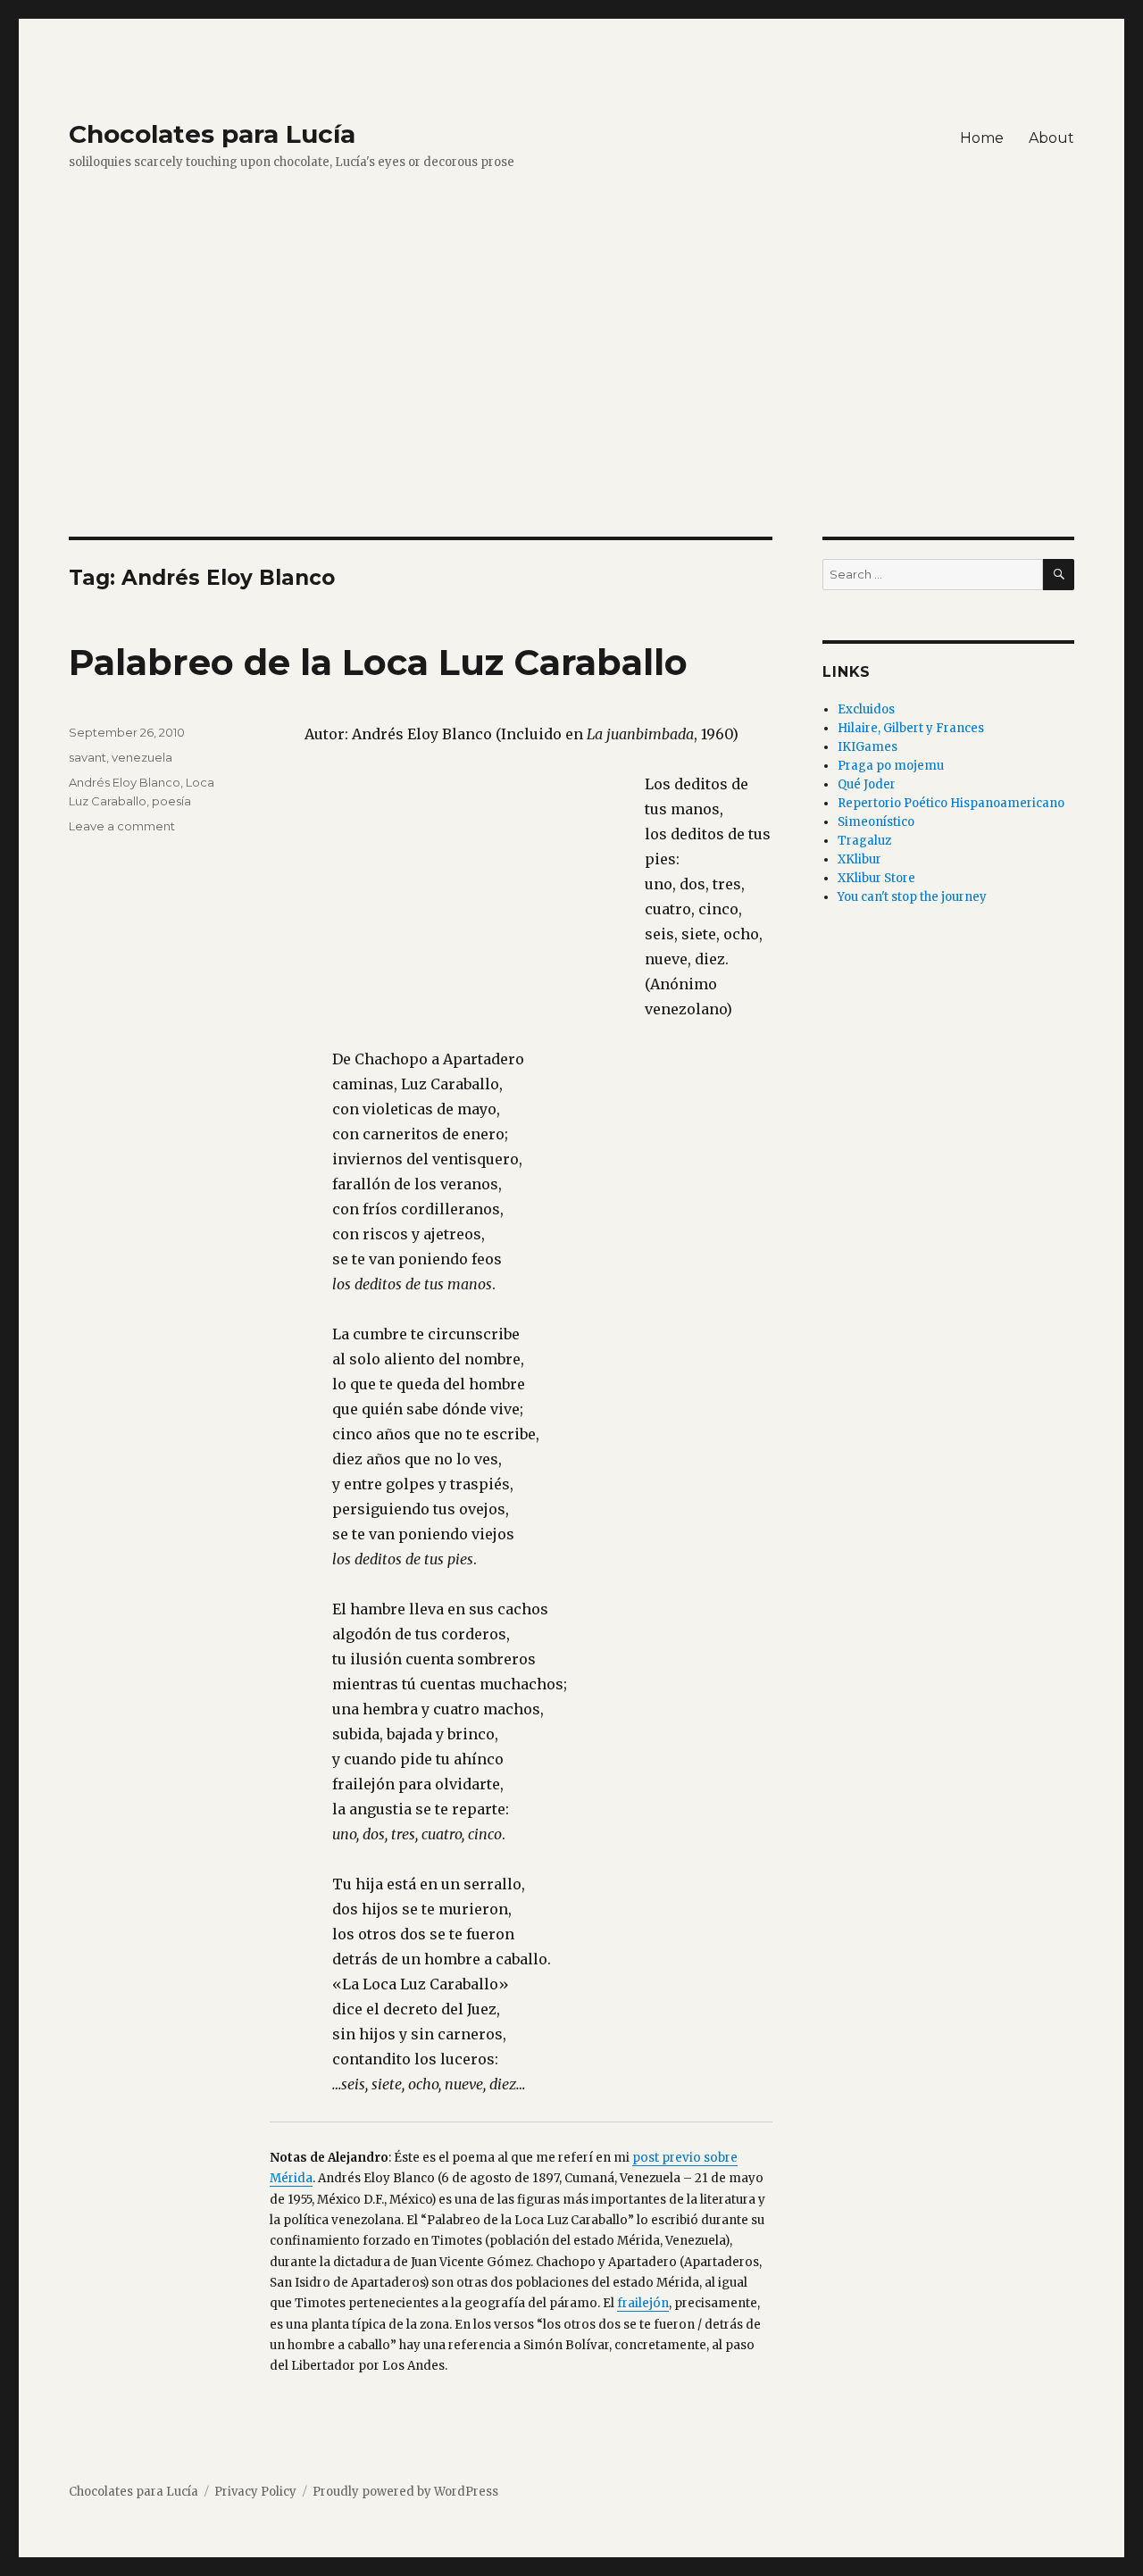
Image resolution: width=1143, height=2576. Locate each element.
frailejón (643, 2303)
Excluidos (866, 709)
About (1051, 138)
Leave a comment (122, 826)
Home (982, 138)
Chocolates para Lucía (212, 134)
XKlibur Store (876, 878)
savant (88, 757)
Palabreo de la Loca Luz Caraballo (378, 662)
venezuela (142, 757)
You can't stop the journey (912, 897)
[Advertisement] (571, 404)
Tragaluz (864, 841)
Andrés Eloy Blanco (125, 782)
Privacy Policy (255, 2492)
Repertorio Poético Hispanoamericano (951, 803)
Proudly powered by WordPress (405, 2492)
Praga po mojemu (891, 766)
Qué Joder (867, 784)
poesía (171, 801)
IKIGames (868, 747)
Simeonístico (876, 822)
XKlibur (859, 859)
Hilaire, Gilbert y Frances (911, 728)
